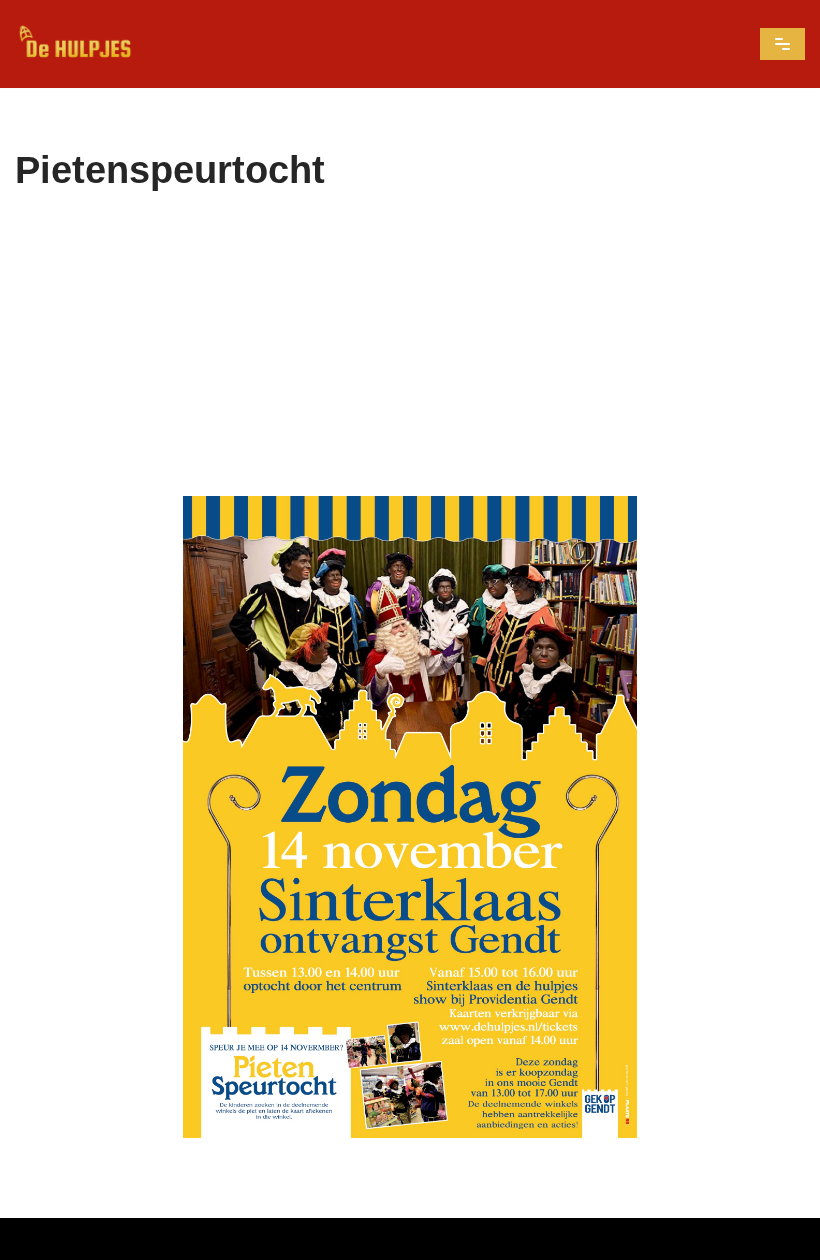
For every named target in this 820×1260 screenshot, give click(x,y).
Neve (282, 1238)
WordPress (517, 1238)
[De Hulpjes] (75, 44)
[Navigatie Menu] (782, 44)
